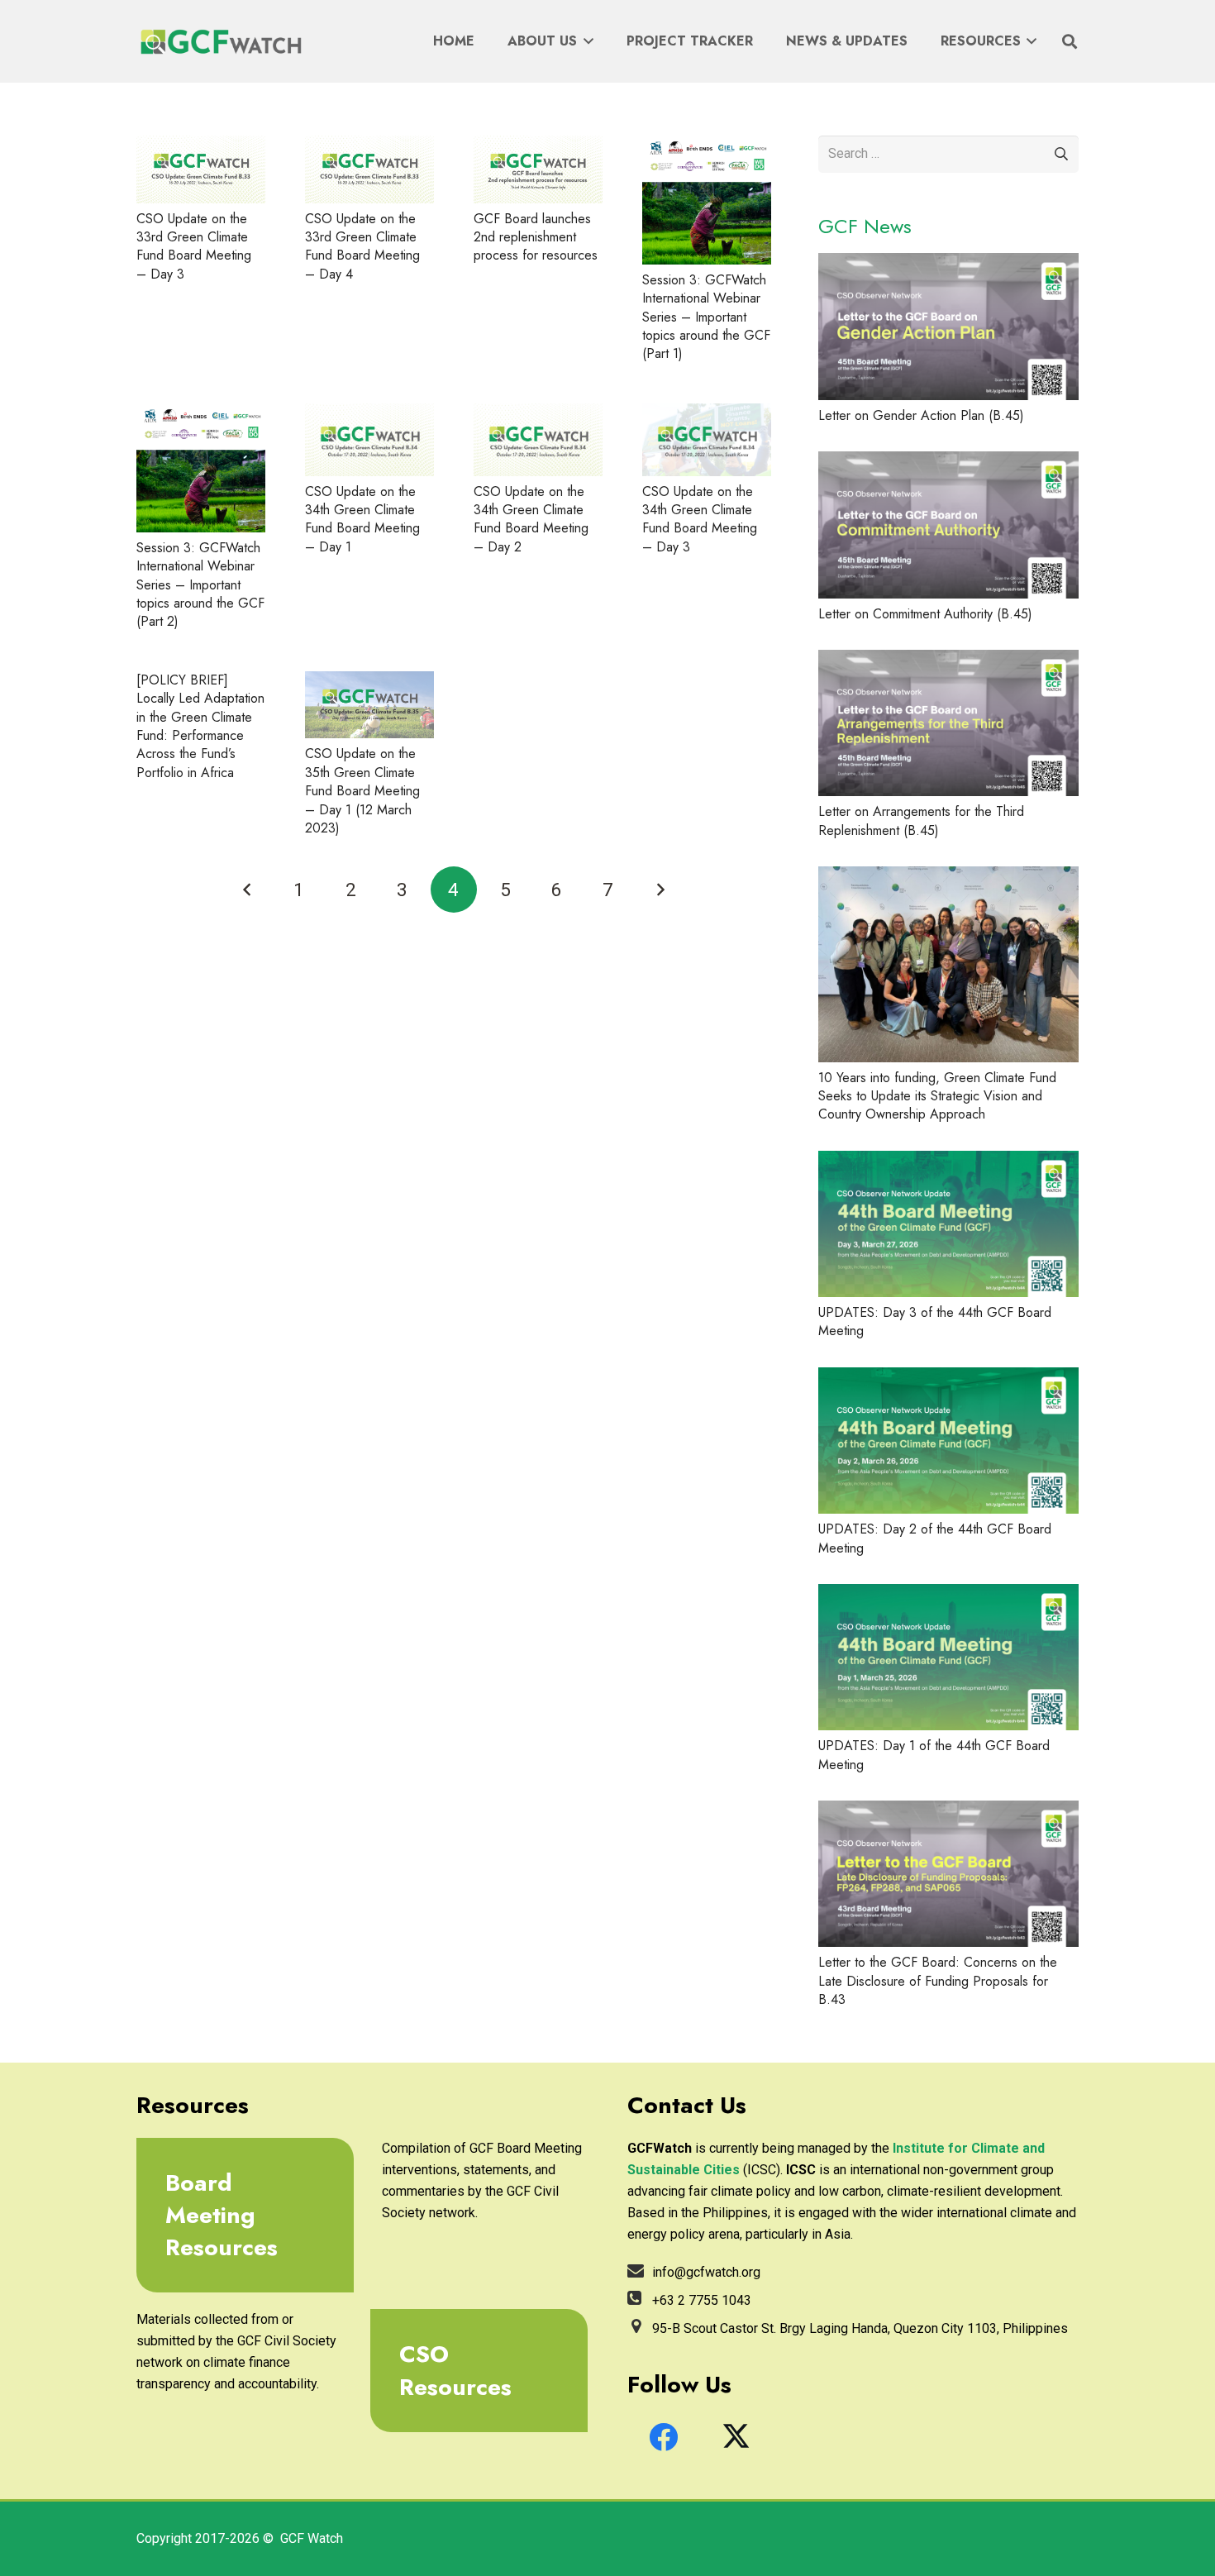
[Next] (660, 890)
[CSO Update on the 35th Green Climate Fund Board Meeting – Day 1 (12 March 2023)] (369, 705)
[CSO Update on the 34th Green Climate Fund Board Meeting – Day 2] (538, 440)
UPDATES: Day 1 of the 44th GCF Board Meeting (934, 1755)
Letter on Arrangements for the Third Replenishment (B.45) (921, 821)
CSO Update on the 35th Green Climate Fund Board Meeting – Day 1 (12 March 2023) (362, 791)
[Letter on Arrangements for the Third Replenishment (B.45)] (948, 723)
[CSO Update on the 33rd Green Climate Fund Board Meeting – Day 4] (369, 169)
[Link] (239, 2216)
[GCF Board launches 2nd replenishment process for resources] (538, 169)
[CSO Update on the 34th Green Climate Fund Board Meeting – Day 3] (707, 440)
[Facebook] (664, 2437)
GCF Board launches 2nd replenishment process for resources (536, 237)
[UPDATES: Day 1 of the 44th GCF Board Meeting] (948, 1657)
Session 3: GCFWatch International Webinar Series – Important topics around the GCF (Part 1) (706, 317)
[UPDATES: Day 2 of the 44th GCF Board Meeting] (948, 1441)
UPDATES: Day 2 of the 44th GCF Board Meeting (935, 1538)
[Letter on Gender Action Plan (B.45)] (948, 326)
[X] (736, 2437)
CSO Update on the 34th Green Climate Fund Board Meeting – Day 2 (531, 519)
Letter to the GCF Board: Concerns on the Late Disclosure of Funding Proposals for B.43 (938, 1981)
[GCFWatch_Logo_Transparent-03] (219, 42)
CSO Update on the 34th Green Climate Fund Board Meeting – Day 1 (362, 519)
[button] (585, 41)
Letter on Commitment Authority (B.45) (925, 614)
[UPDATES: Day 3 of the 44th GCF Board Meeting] (948, 1224)
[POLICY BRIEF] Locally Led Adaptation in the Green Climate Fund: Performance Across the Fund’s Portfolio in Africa (200, 726)
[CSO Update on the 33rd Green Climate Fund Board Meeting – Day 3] (201, 169)
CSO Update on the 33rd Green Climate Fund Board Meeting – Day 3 (194, 246)
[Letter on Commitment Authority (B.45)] (948, 525)
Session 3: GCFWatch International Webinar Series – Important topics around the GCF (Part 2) (200, 585)
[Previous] (247, 890)
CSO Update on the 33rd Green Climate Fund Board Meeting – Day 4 (362, 246)
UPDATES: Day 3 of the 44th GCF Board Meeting (935, 1321)
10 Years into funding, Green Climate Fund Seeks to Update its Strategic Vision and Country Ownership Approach (937, 1096)
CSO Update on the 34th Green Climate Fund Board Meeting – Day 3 (700, 519)
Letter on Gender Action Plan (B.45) (921, 415)
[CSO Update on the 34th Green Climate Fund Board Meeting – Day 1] (369, 440)
